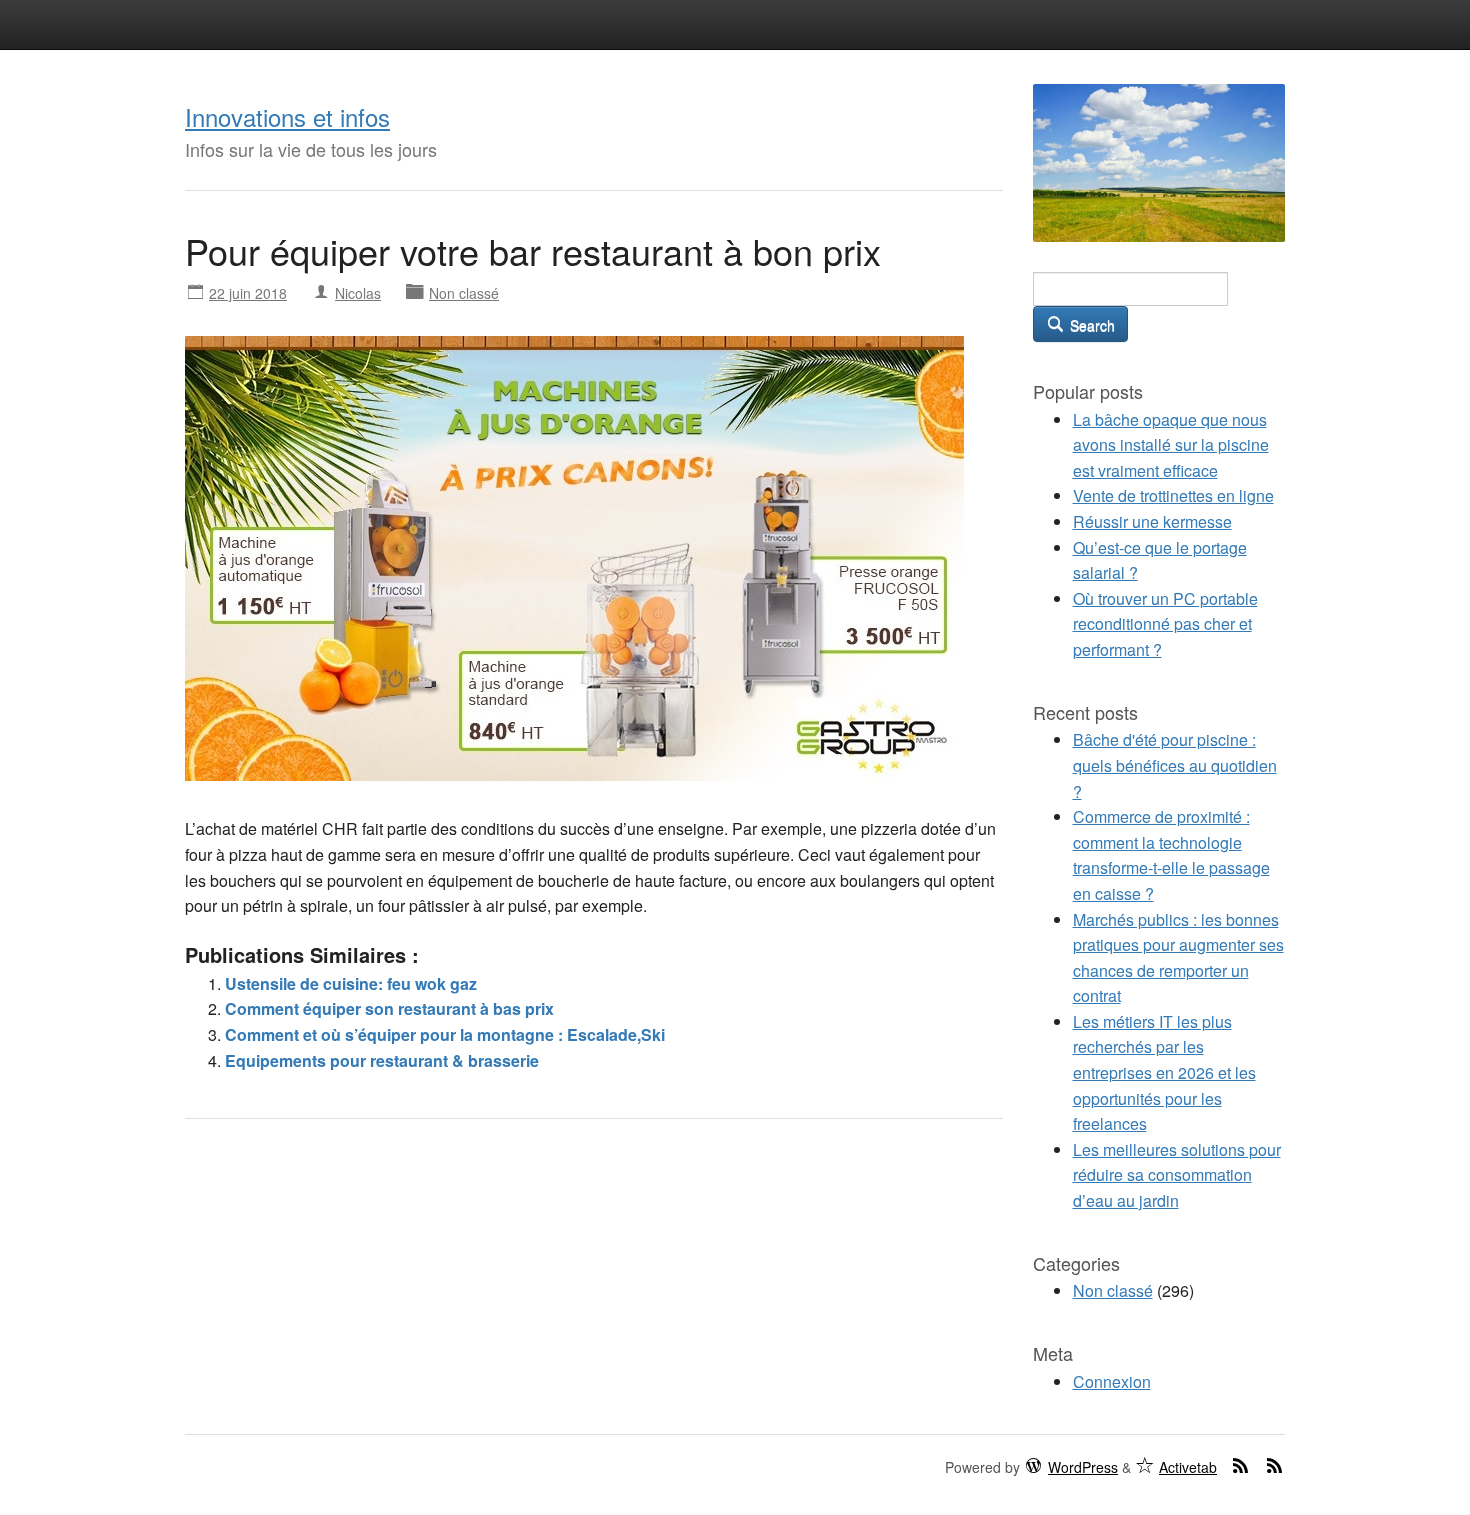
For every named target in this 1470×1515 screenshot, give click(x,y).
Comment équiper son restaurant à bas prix (389, 1008)
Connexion (1112, 1381)
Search (1090, 325)
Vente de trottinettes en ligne (1173, 495)
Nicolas (358, 293)
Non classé (464, 293)
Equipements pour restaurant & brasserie (382, 1060)
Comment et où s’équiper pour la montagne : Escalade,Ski (445, 1034)
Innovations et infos (287, 116)
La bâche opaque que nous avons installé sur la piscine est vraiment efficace (1171, 445)
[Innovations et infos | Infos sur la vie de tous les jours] (1159, 160)
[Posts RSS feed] (1241, 1465)
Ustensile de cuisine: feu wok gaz (351, 983)
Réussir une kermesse (1152, 521)
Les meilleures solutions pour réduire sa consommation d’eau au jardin (1177, 1175)
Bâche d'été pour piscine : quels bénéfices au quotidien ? (1175, 765)
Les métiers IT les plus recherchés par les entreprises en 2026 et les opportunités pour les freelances (1164, 1072)
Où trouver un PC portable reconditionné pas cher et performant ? (1165, 624)
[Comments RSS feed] (1275, 1465)
